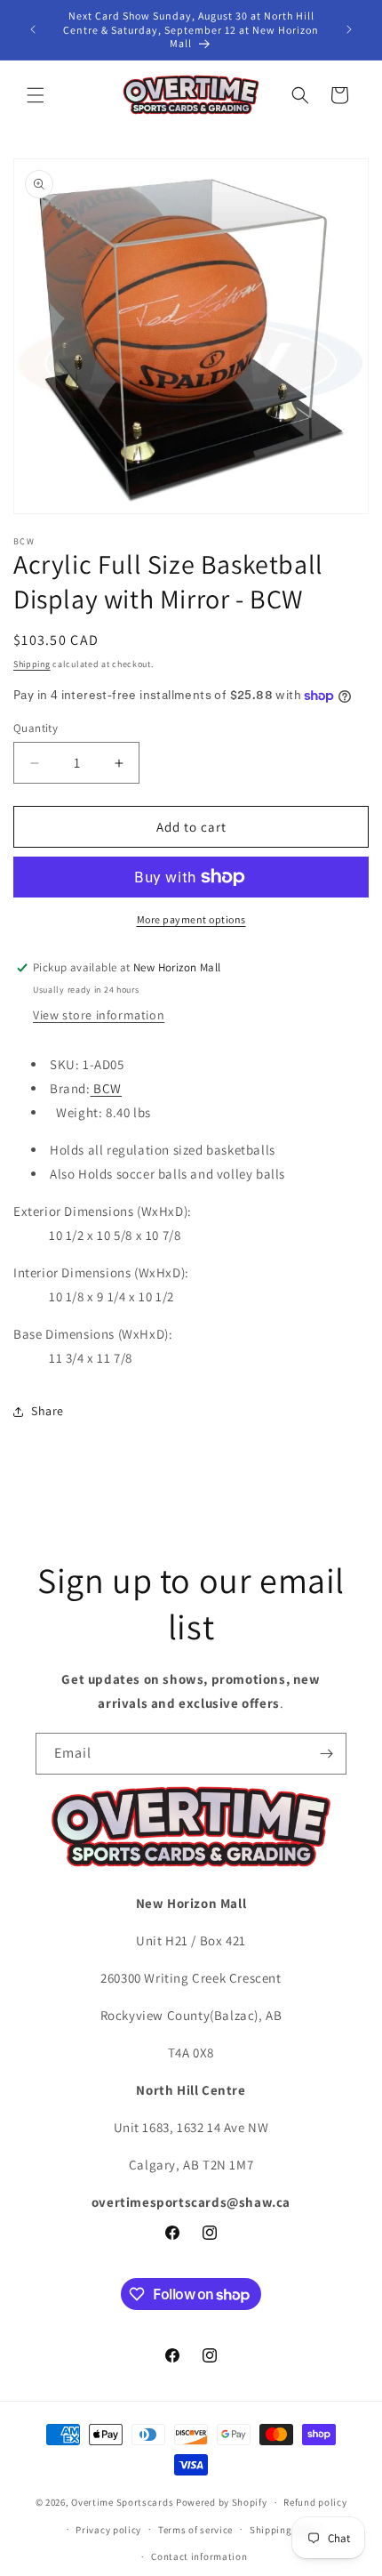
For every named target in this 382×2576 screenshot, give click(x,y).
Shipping (32, 664)
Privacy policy (108, 2530)
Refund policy (315, 2502)
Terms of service (195, 2530)
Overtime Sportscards (122, 2502)
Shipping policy (286, 2530)
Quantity (36, 728)
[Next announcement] (349, 29)
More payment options (191, 919)
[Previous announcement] (33, 29)
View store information (99, 1015)
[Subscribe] (326, 1754)
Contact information (199, 2556)
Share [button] (48, 1411)
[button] (36, 95)
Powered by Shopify (222, 2502)
